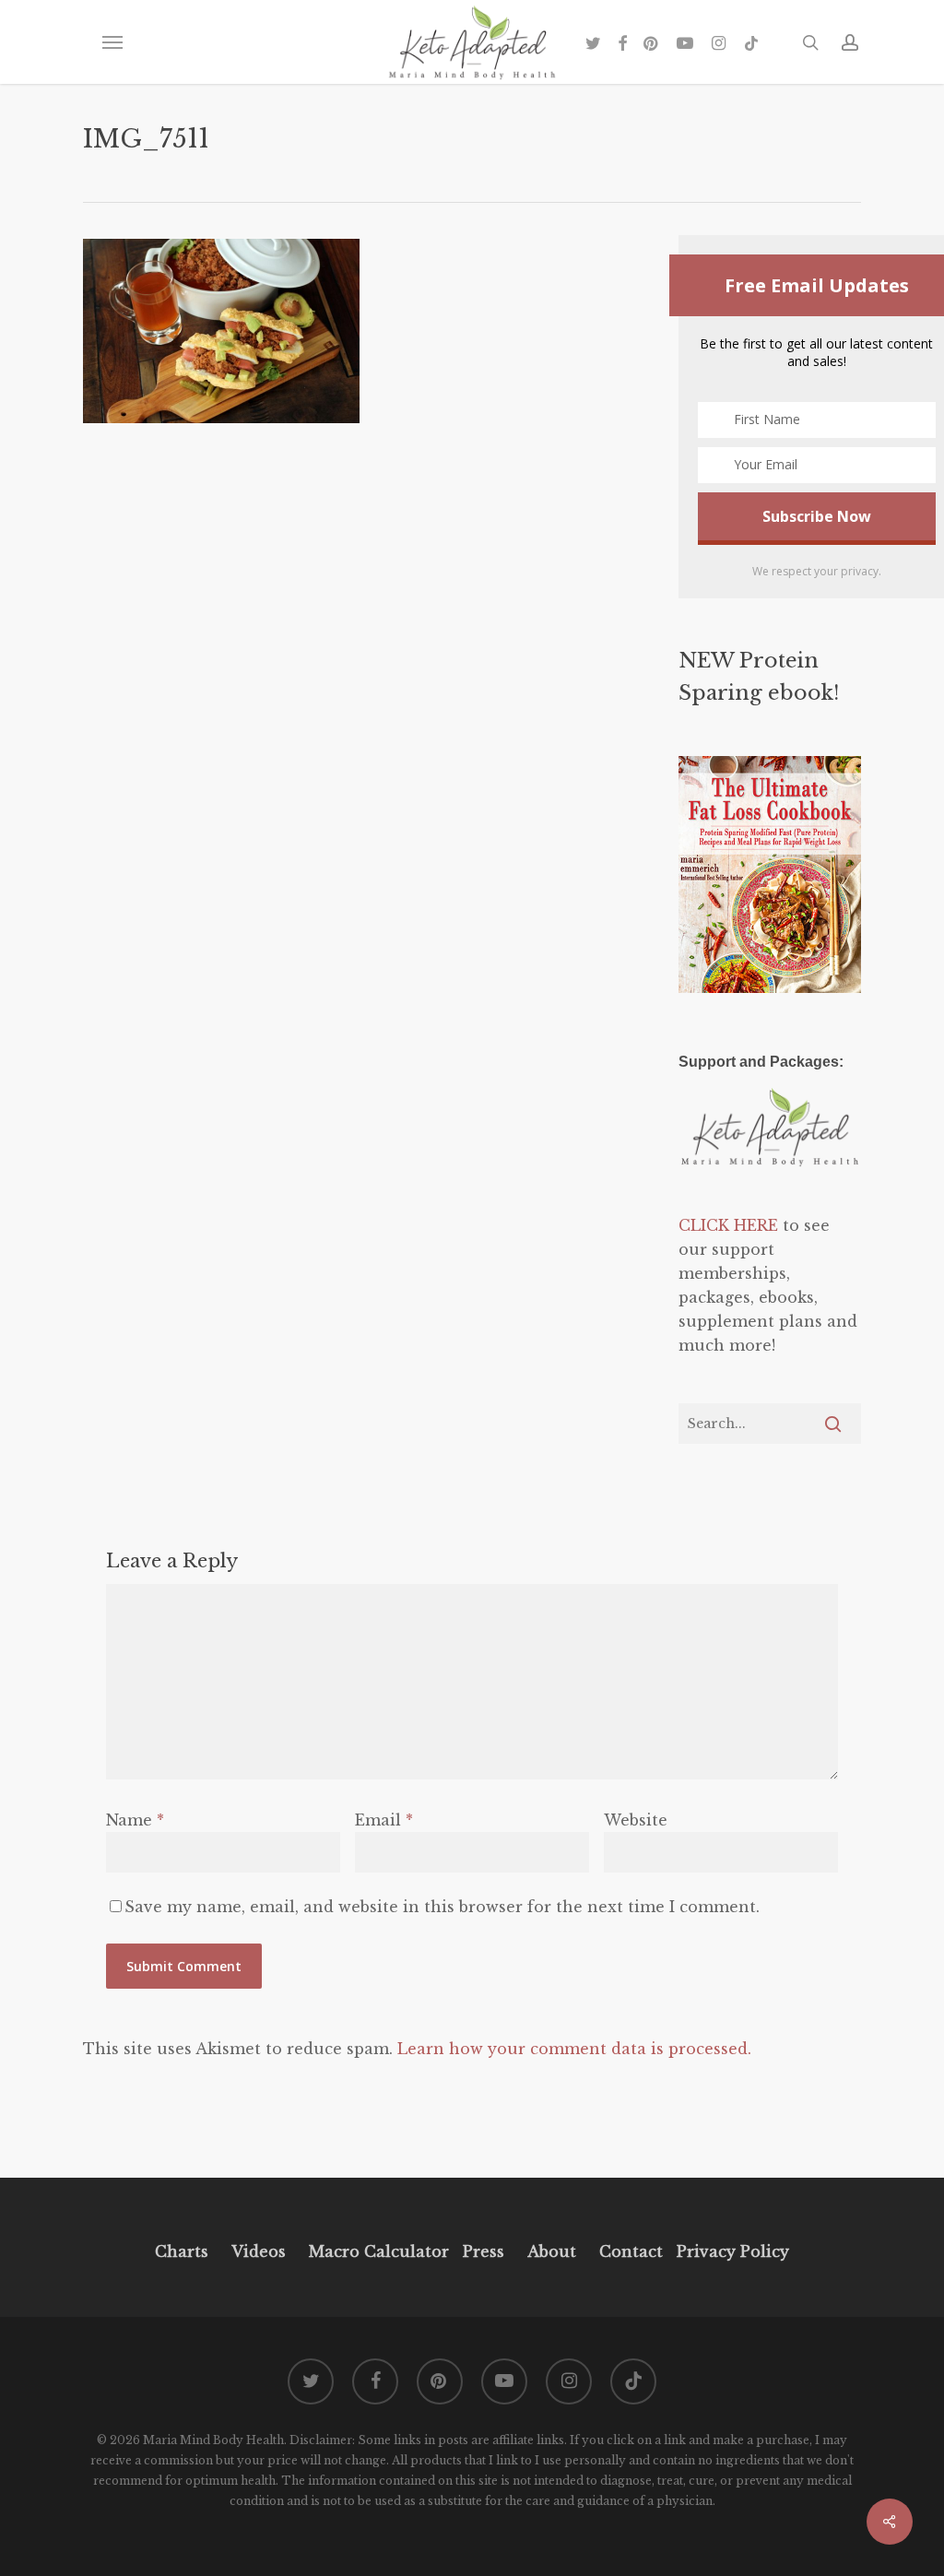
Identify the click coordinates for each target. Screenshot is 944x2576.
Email (384, 1820)
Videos (259, 2251)
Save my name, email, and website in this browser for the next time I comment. (442, 1907)
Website (636, 1820)
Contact (631, 2251)
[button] (112, 42)
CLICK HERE (728, 1225)
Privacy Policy (731, 2251)
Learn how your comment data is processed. (574, 2049)
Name (135, 1820)
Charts (182, 2251)
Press (484, 2251)
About (552, 2251)
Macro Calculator (379, 2251)
